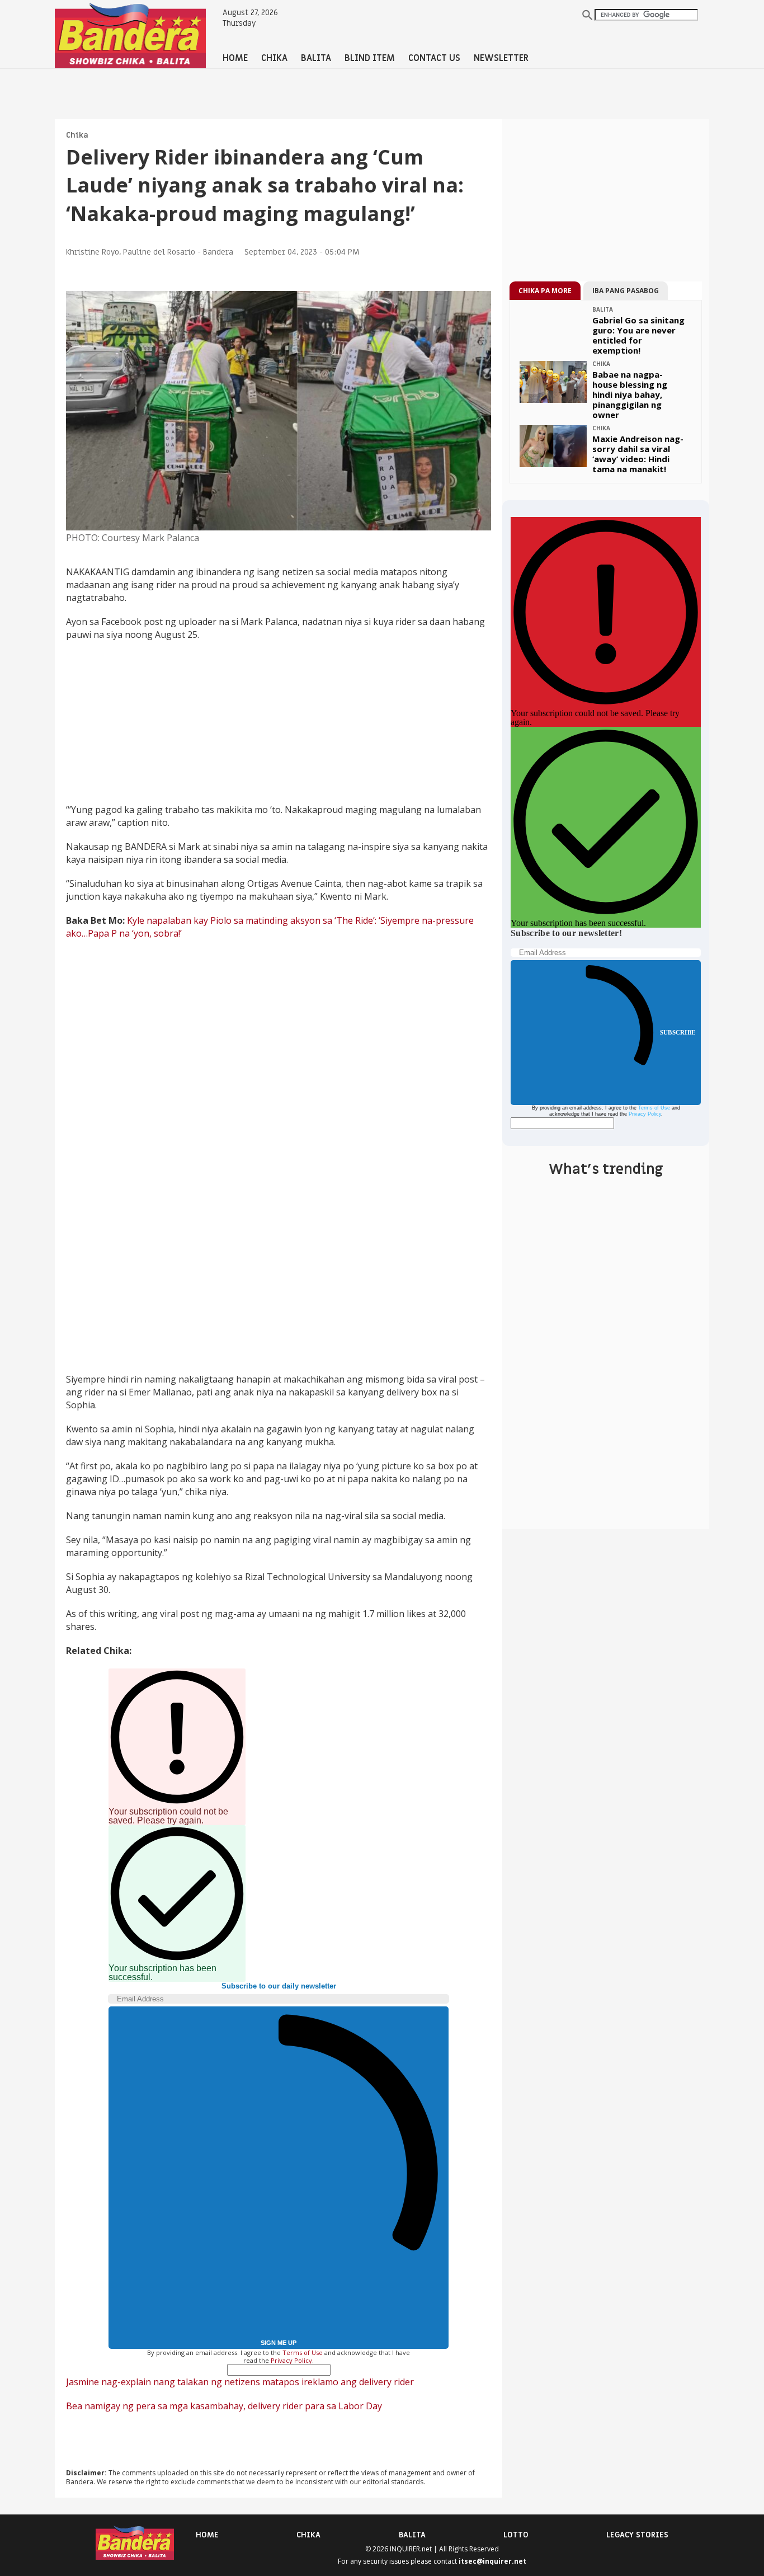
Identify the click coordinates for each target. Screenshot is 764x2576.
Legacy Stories (637, 2535)
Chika (77, 135)
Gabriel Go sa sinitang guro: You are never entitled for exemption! (638, 335)
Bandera (218, 252)
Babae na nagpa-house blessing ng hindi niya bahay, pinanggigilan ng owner (630, 394)
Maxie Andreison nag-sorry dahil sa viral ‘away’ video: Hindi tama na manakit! (638, 454)
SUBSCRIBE (678, 1032)
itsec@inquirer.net (492, 2561)
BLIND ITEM (370, 58)
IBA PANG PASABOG (626, 291)
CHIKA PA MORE (545, 291)
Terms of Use (303, 2352)
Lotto (516, 2535)
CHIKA (274, 58)
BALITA (316, 58)
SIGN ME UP (279, 2343)
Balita (412, 2535)
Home (207, 2535)
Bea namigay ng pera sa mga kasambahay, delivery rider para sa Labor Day (224, 2406)
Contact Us (434, 58)
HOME (235, 58)
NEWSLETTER (501, 58)
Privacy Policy (291, 2360)
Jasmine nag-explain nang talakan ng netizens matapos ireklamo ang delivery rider (240, 2382)
